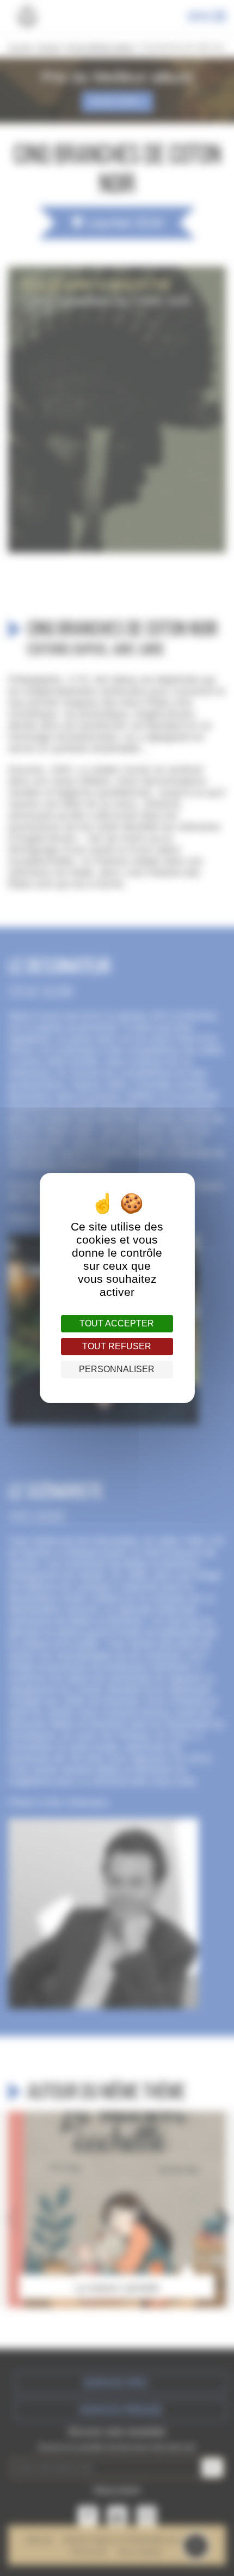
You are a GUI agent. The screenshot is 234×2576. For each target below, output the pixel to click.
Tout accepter (117, 1323)
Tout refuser (117, 1346)
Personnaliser (117, 1369)
